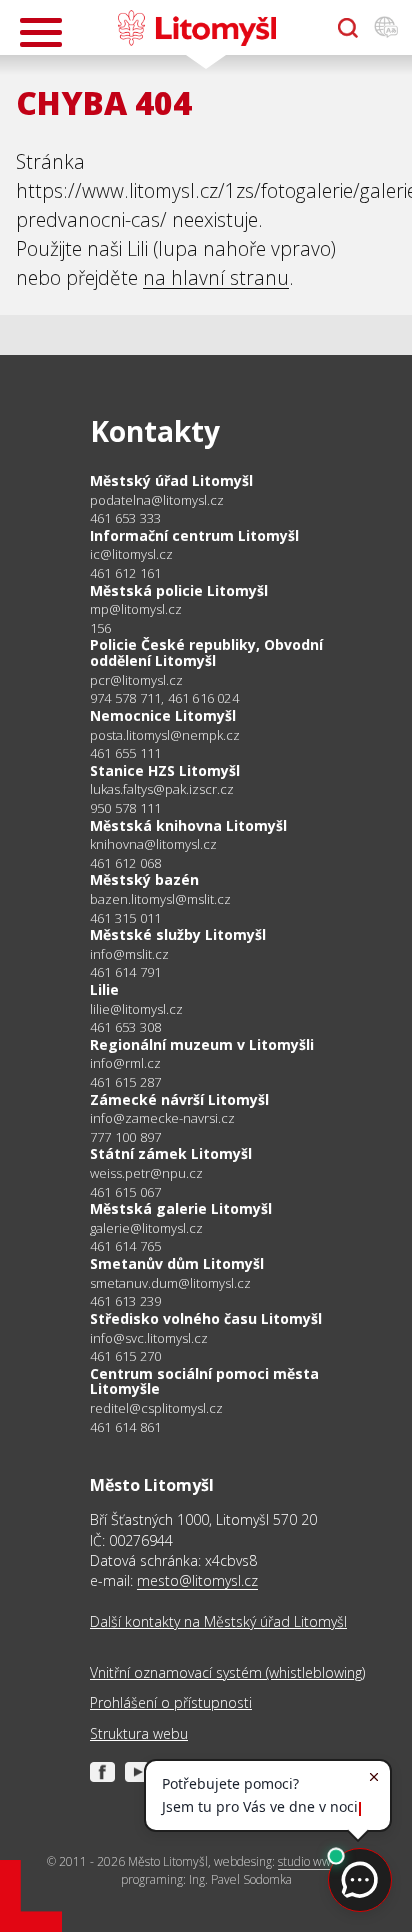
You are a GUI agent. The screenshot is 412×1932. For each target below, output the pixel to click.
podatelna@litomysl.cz (157, 500)
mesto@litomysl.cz (197, 1580)
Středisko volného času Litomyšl (206, 1318)
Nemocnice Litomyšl (163, 715)
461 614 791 (125, 972)
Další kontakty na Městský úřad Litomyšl (218, 1621)
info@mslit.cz (129, 954)
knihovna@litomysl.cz (153, 844)
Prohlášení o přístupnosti (171, 1702)
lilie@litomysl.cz (136, 1009)
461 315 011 (125, 918)
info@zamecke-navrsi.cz (162, 1118)
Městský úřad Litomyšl (171, 480)
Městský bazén (144, 879)
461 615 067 (125, 1192)
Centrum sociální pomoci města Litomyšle (204, 1381)
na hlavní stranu (216, 277)
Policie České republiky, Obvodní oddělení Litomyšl (206, 652)
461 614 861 (125, 1427)
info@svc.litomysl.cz (149, 1338)
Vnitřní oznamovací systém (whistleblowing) (227, 1672)
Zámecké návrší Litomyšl (179, 1099)
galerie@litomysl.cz (146, 1228)
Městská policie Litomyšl (179, 590)
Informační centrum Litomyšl (194, 535)
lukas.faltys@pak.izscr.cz (162, 789)
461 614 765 (125, 1246)
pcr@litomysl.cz (136, 680)
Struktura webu (139, 1733)
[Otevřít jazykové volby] (386, 28)
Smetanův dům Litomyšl (177, 1263)
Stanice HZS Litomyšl (165, 770)
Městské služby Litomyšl (178, 934)
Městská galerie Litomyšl (181, 1208)
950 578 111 (125, 808)
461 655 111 (125, 753)
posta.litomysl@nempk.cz (165, 735)
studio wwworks (320, 1861)
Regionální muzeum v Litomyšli (202, 1044)
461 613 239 (125, 1301)
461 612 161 (125, 573)
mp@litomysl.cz (136, 609)
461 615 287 (125, 1082)
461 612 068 (125, 863)
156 (101, 628)
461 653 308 (125, 1027)
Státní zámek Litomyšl (171, 1153)
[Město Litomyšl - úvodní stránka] (196, 28)
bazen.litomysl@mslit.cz (160, 899)
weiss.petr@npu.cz (146, 1173)
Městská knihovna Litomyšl (188, 825)
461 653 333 (125, 518)
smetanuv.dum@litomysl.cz (170, 1283)
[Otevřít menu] (41, 32)
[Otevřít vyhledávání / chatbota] (348, 28)
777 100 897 (125, 1137)
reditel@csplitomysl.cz (156, 1408)
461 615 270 (125, 1356)
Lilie (104, 989)
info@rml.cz (125, 1063)
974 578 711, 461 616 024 (164, 698)
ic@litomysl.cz (131, 554)
